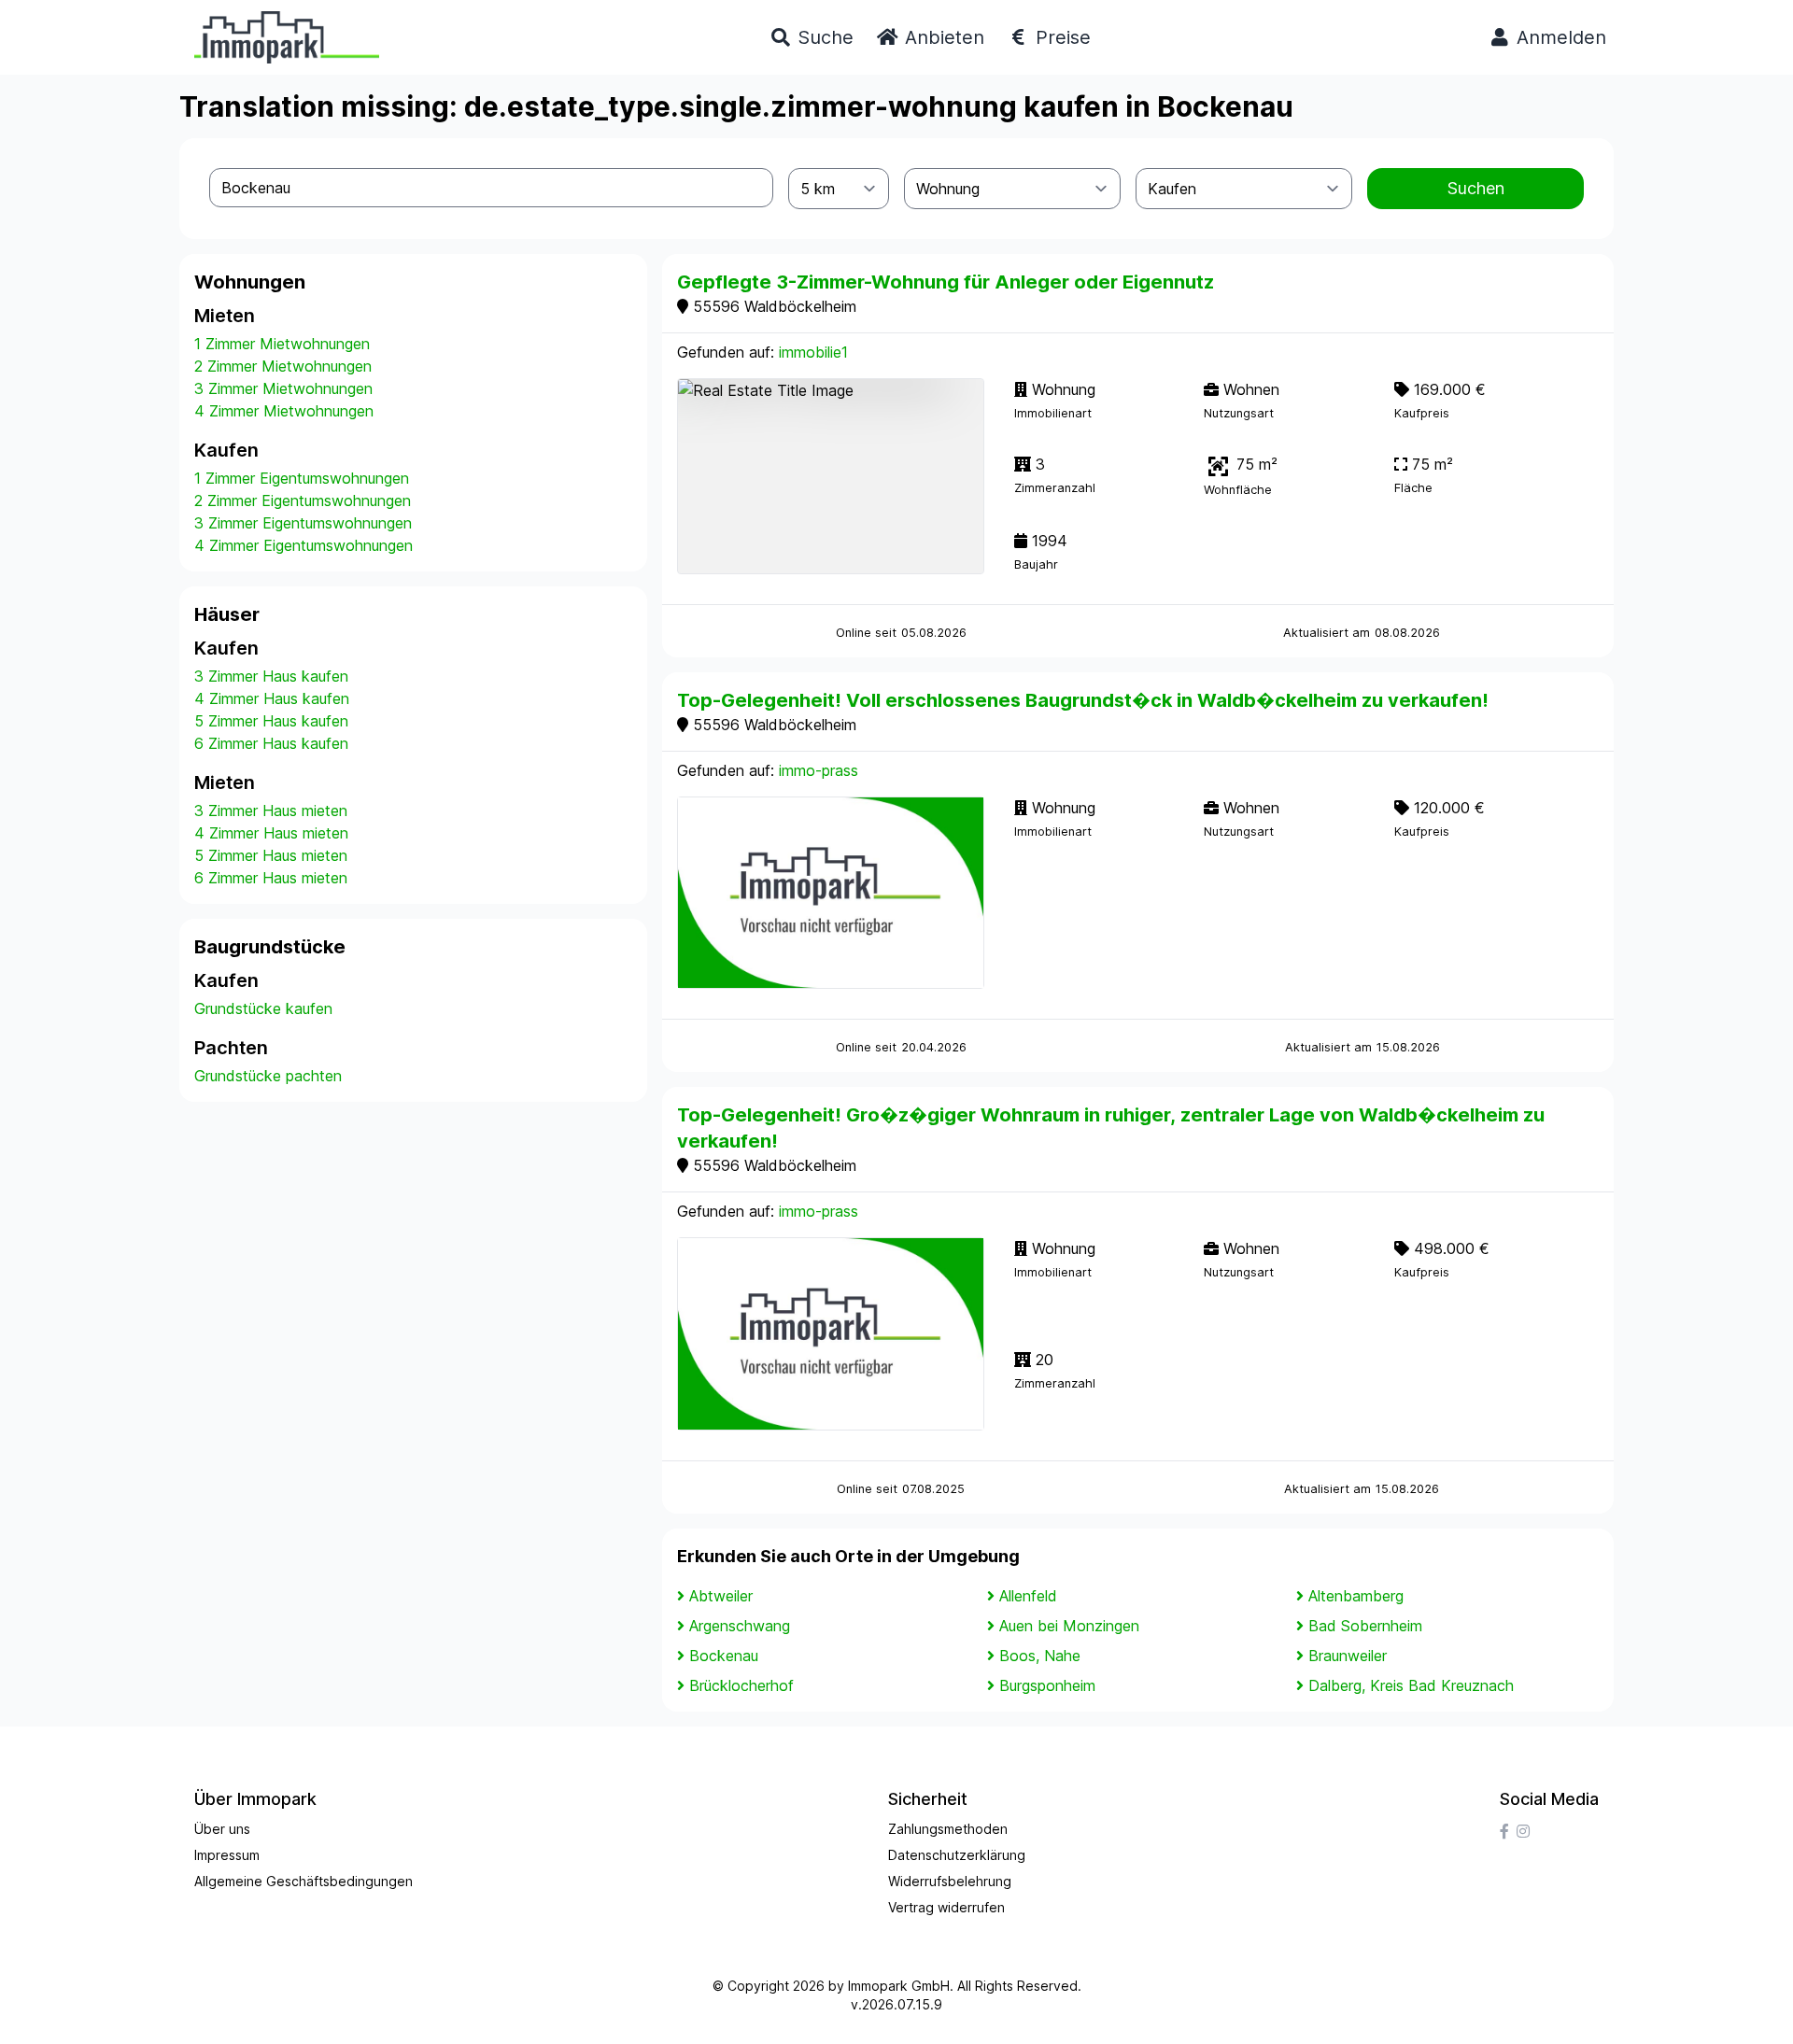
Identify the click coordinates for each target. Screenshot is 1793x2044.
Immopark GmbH (899, 1986)
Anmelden (1559, 37)
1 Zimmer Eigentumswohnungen (302, 478)
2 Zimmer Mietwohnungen (283, 366)
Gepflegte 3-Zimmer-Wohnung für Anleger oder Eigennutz (946, 282)
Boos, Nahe (1040, 1656)
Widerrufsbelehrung (950, 1881)
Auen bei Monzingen (1069, 1626)
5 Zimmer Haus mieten (271, 855)
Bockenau (724, 1656)
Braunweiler (1348, 1656)
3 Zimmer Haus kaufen (271, 676)
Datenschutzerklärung (957, 1855)
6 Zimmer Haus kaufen (271, 743)
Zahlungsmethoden (948, 1829)
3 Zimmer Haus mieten (271, 811)
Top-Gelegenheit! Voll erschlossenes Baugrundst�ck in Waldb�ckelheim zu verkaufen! (1083, 700)
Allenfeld (1028, 1596)
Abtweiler (721, 1596)
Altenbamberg (1356, 1596)
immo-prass (819, 770)
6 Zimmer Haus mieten (271, 878)
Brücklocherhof (741, 1685)
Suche (823, 37)
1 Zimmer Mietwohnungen (282, 344)
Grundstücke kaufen (263, 1008)
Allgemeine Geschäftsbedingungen (304, 1881)
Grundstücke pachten (268, 1076)
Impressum (227, 1855)
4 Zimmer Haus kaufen (272, 698)
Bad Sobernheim (1365, 1626)
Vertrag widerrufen (946, 1907)
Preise (1060, 37)
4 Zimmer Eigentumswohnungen (304, 545)
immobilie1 (813, 352)
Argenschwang (740, 1626)
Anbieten (942, 37)
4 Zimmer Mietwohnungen (284, 411)
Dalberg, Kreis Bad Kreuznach (1411, 1685)
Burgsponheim (1047, 1685)
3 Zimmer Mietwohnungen (283, 388)
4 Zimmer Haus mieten (271, 833)
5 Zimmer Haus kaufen (271, 721)
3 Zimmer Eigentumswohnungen (303, 523)
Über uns (222, 1829)
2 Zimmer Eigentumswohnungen (303, 500)
